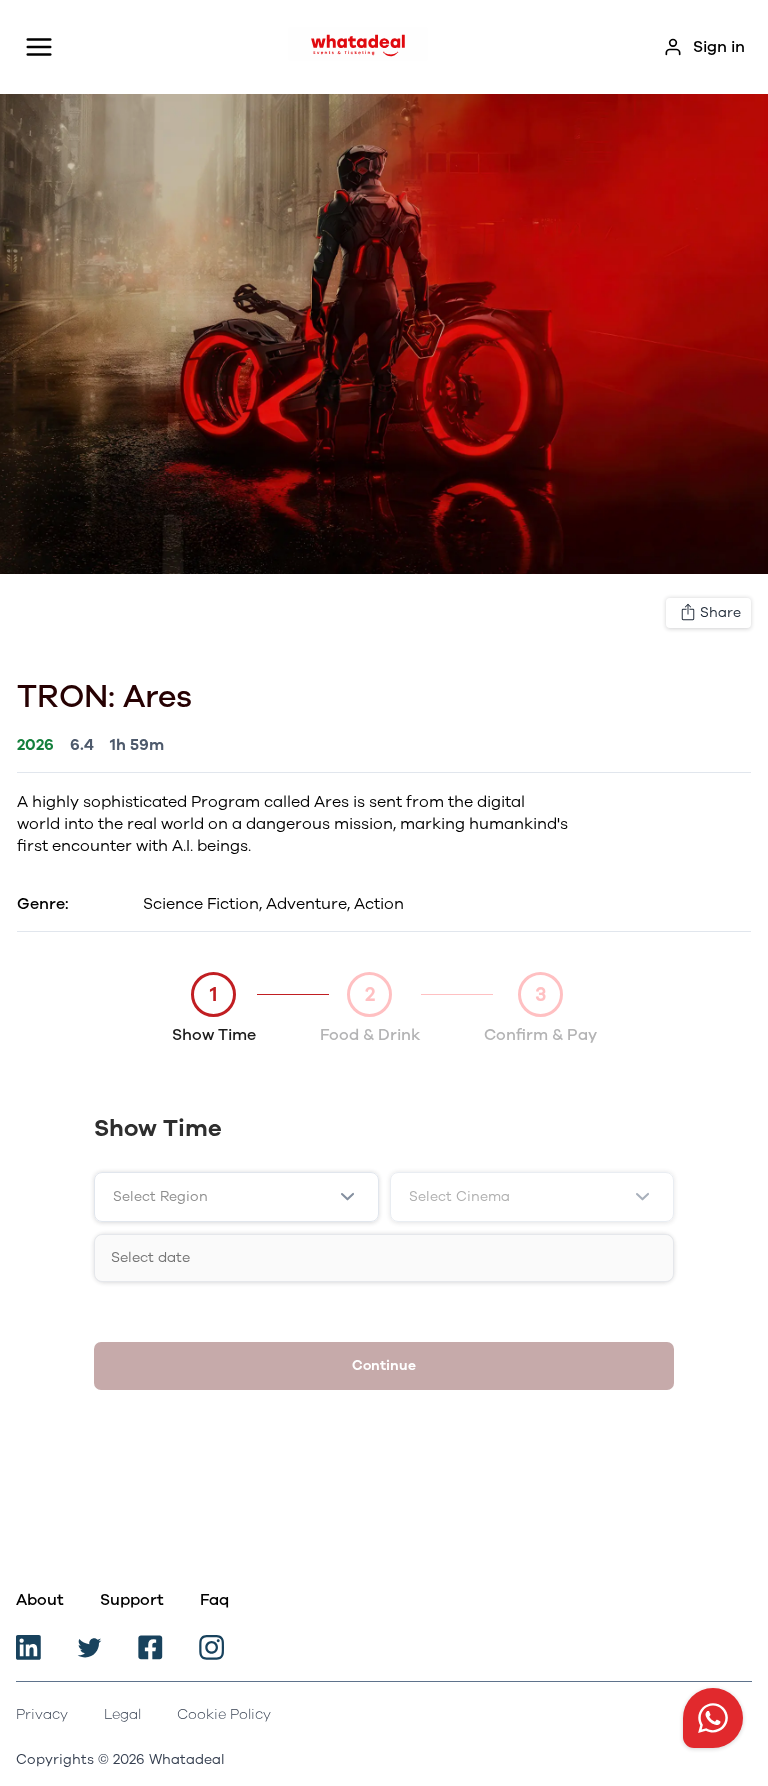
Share (720, 612)
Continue (384, 1365)
